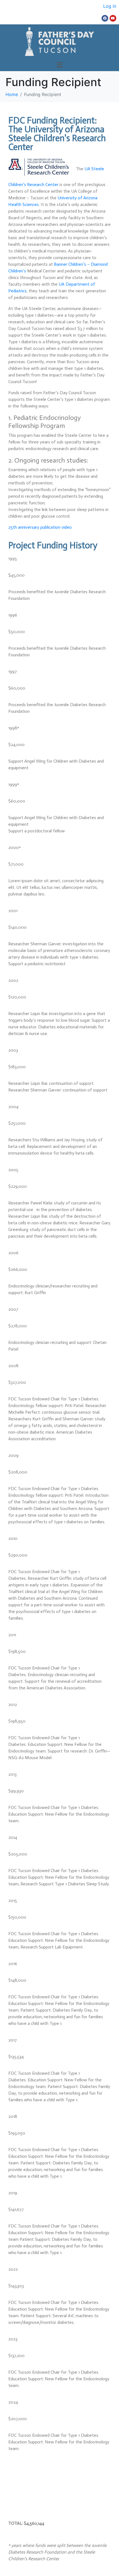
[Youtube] (113, 18)
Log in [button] (110, 6)
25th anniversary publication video (40, 527)
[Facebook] (105, 18)
